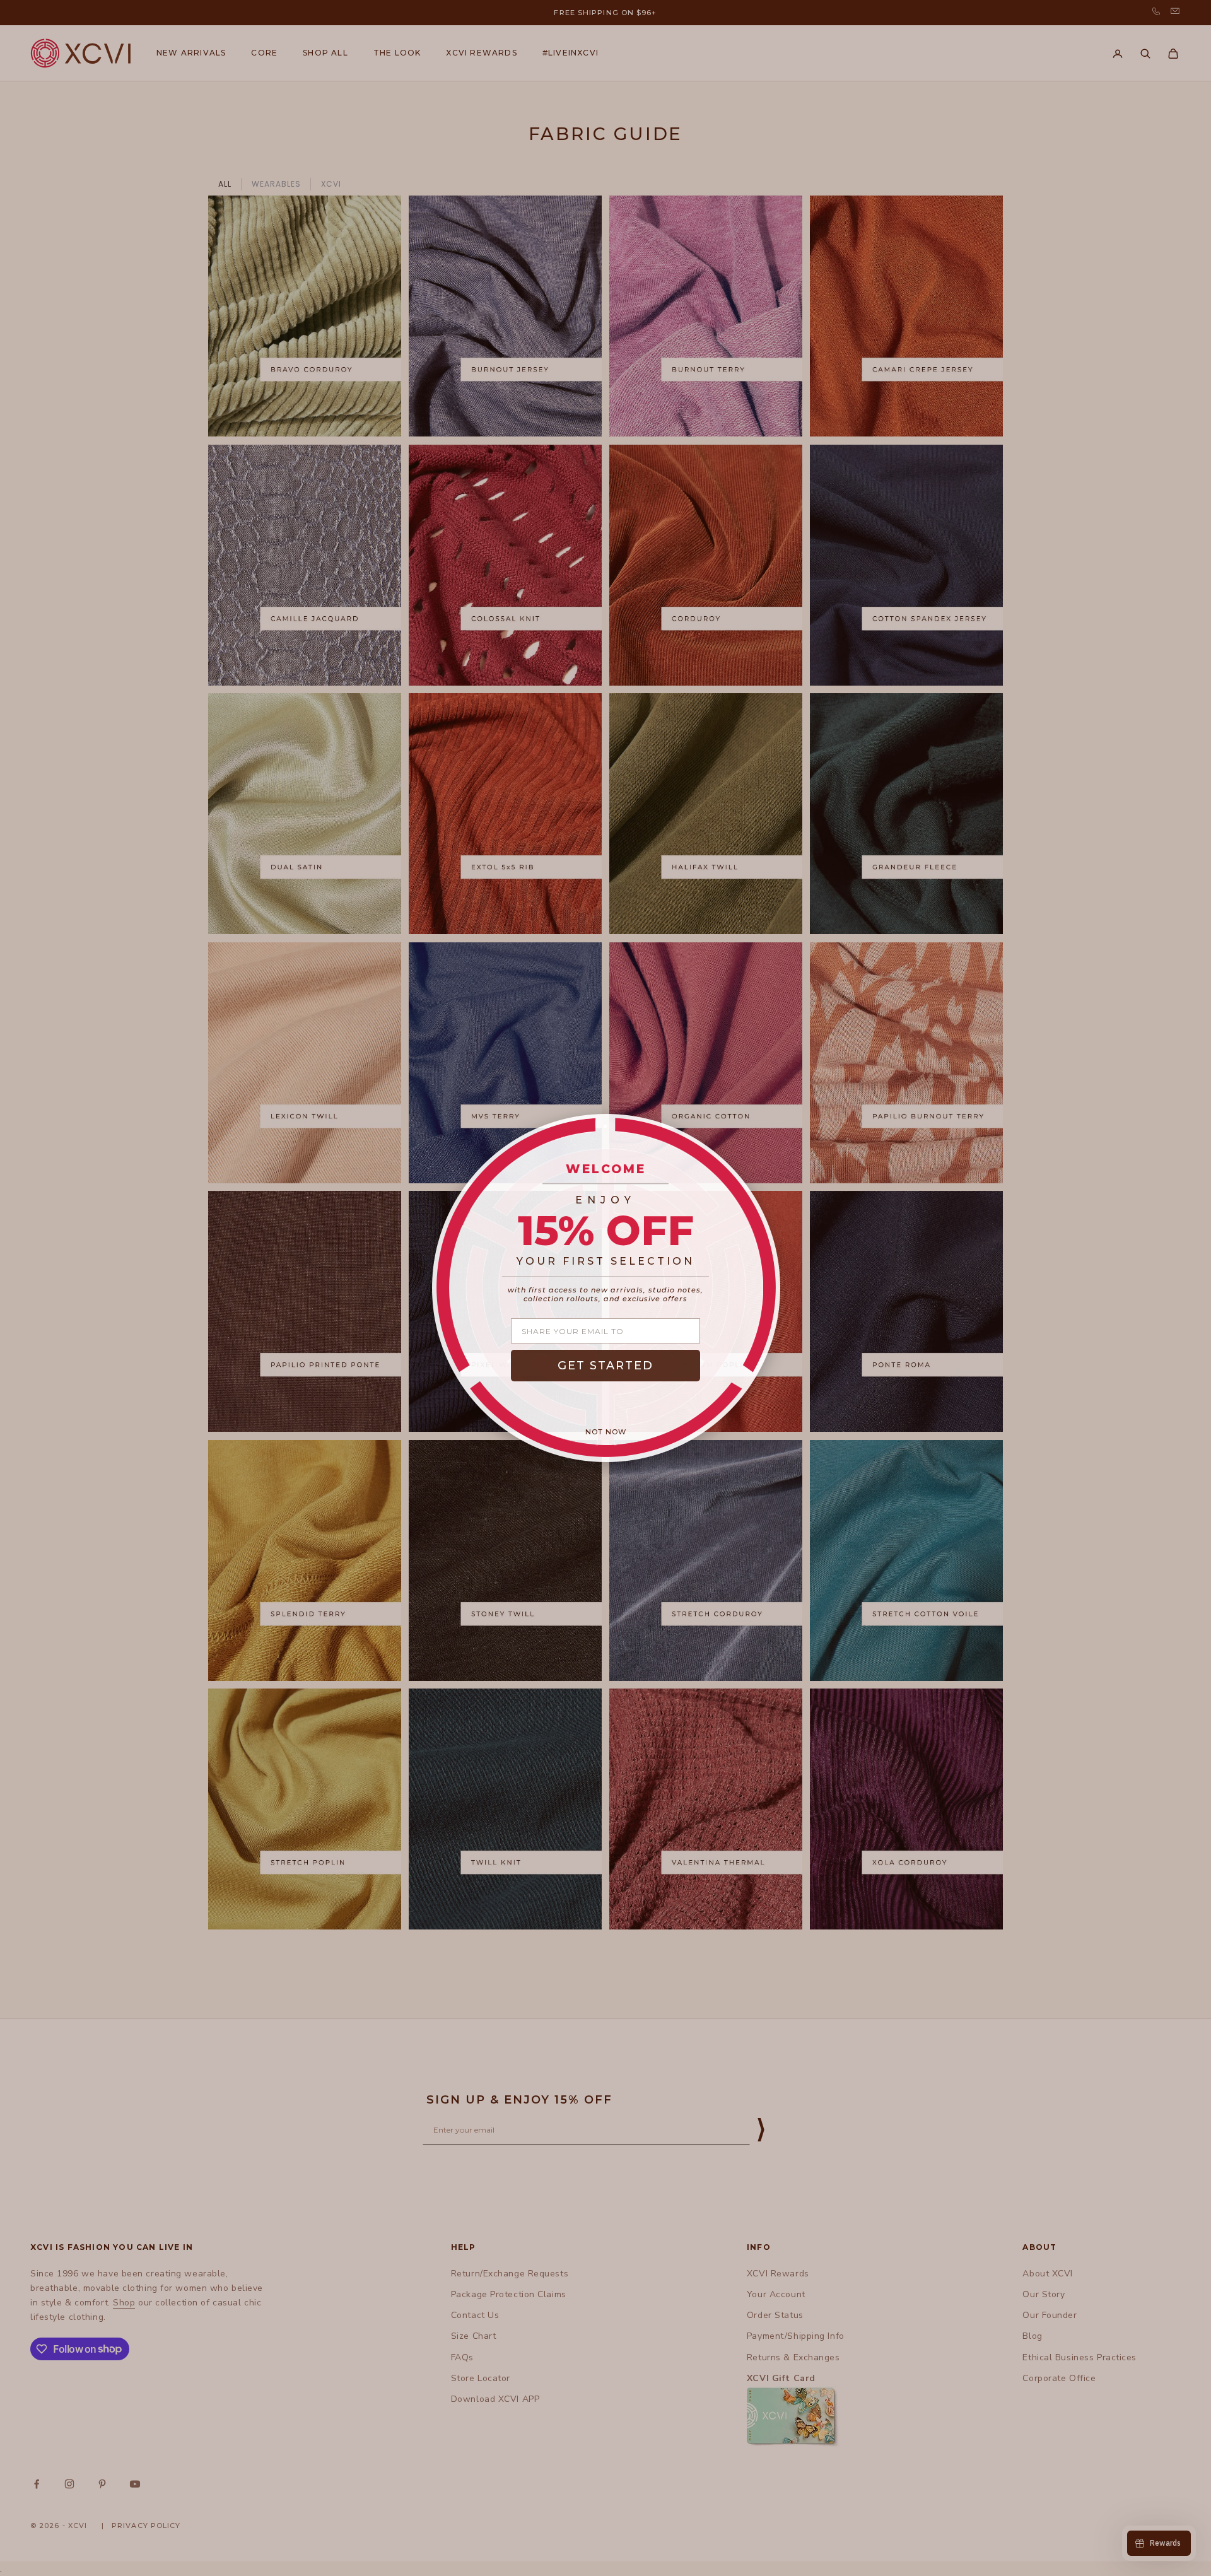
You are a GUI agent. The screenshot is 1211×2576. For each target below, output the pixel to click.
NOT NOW (606, 1432)
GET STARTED (605, 1366)
